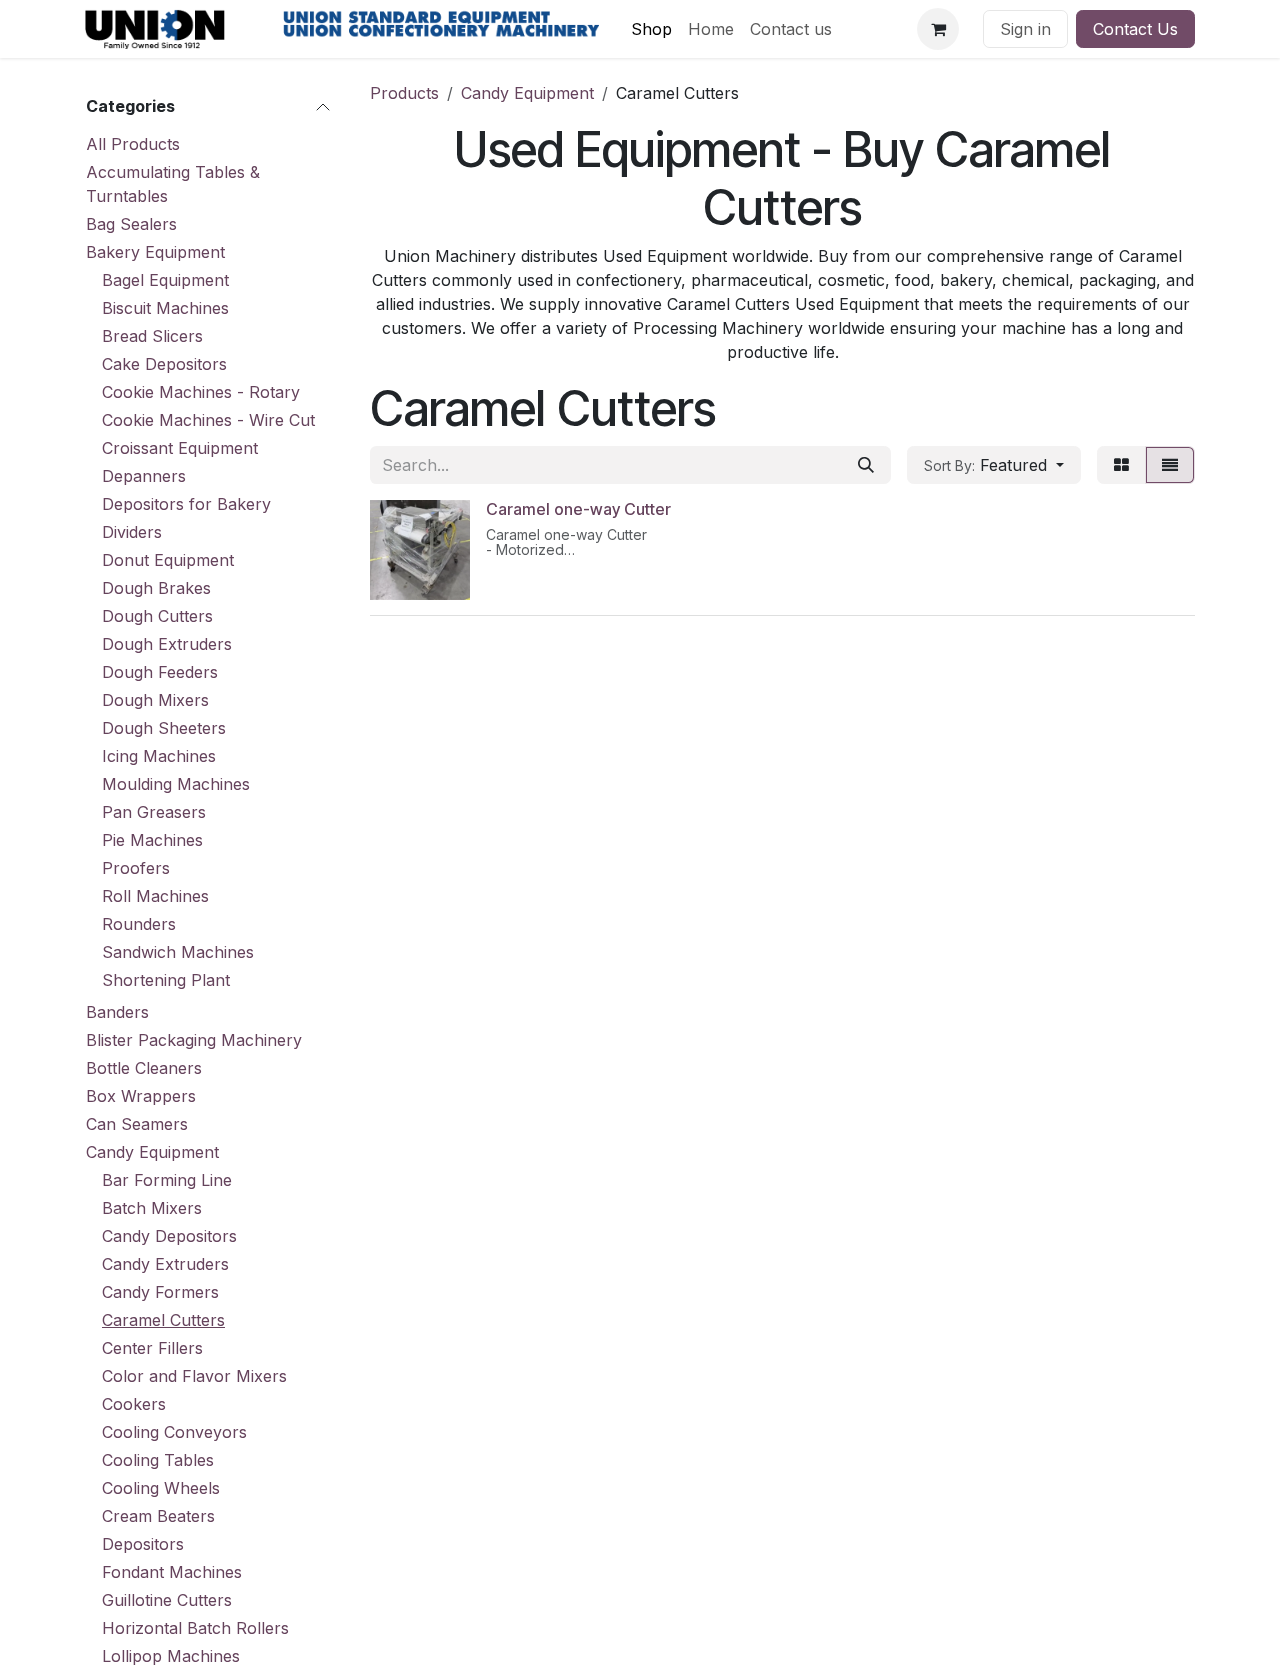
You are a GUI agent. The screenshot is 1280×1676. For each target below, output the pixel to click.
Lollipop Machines (171, 1656)
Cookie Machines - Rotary (201, 392)
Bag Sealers (131, 224)
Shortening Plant (166, 980)
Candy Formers (160, 1292)
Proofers (136, 868)
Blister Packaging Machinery (194, 1040)
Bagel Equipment (165, 280)
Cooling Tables (158, 1460)
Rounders (139, 924)
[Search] (866, 465)
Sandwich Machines (178, 952)
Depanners (144, 476)
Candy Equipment (152, 1152)
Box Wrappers (141, 1096)
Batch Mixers (152, 1208)
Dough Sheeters (164, 728)
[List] (1170, 465)
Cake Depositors (164, 364)
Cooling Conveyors (174, 1432)
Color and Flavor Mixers (194, 1376)
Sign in (1025, 29)
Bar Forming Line (167, 1180)
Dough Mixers (155, 700)
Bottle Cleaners (144, 1068)
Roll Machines (155, 896)
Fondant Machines (172, 1572)
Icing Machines (159, 756)
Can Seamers (137, 1124)
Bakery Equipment (155, 252)
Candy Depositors (169, 1236)
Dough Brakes (156, 588)
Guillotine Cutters (167, 1600)
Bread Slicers (152, 336)
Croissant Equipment (180, 448)
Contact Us (1135, 29)
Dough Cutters (157, 616)
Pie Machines (152, 840)
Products (404, 93)
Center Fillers (152, 1348)
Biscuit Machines (165, 308)
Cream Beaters (158, 1516)
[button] (994, 465)
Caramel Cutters (163, 1320)
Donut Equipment (168, 560)
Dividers (132, 532)
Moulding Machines (176, 784)
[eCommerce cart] (938, 29)
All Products (133, 144)
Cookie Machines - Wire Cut (208, 420)
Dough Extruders (167, 644)
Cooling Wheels (161, 1488)
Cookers (134, 1404)
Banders (117, 1012)
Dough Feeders (160, 672)
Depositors (143, 1544)
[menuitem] (651, 29)
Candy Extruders (165, 1264)
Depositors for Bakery (186, 504)
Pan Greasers (154, 812)
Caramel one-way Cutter (578, 509)
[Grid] (1121, 465)
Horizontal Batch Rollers (195, 1628)
